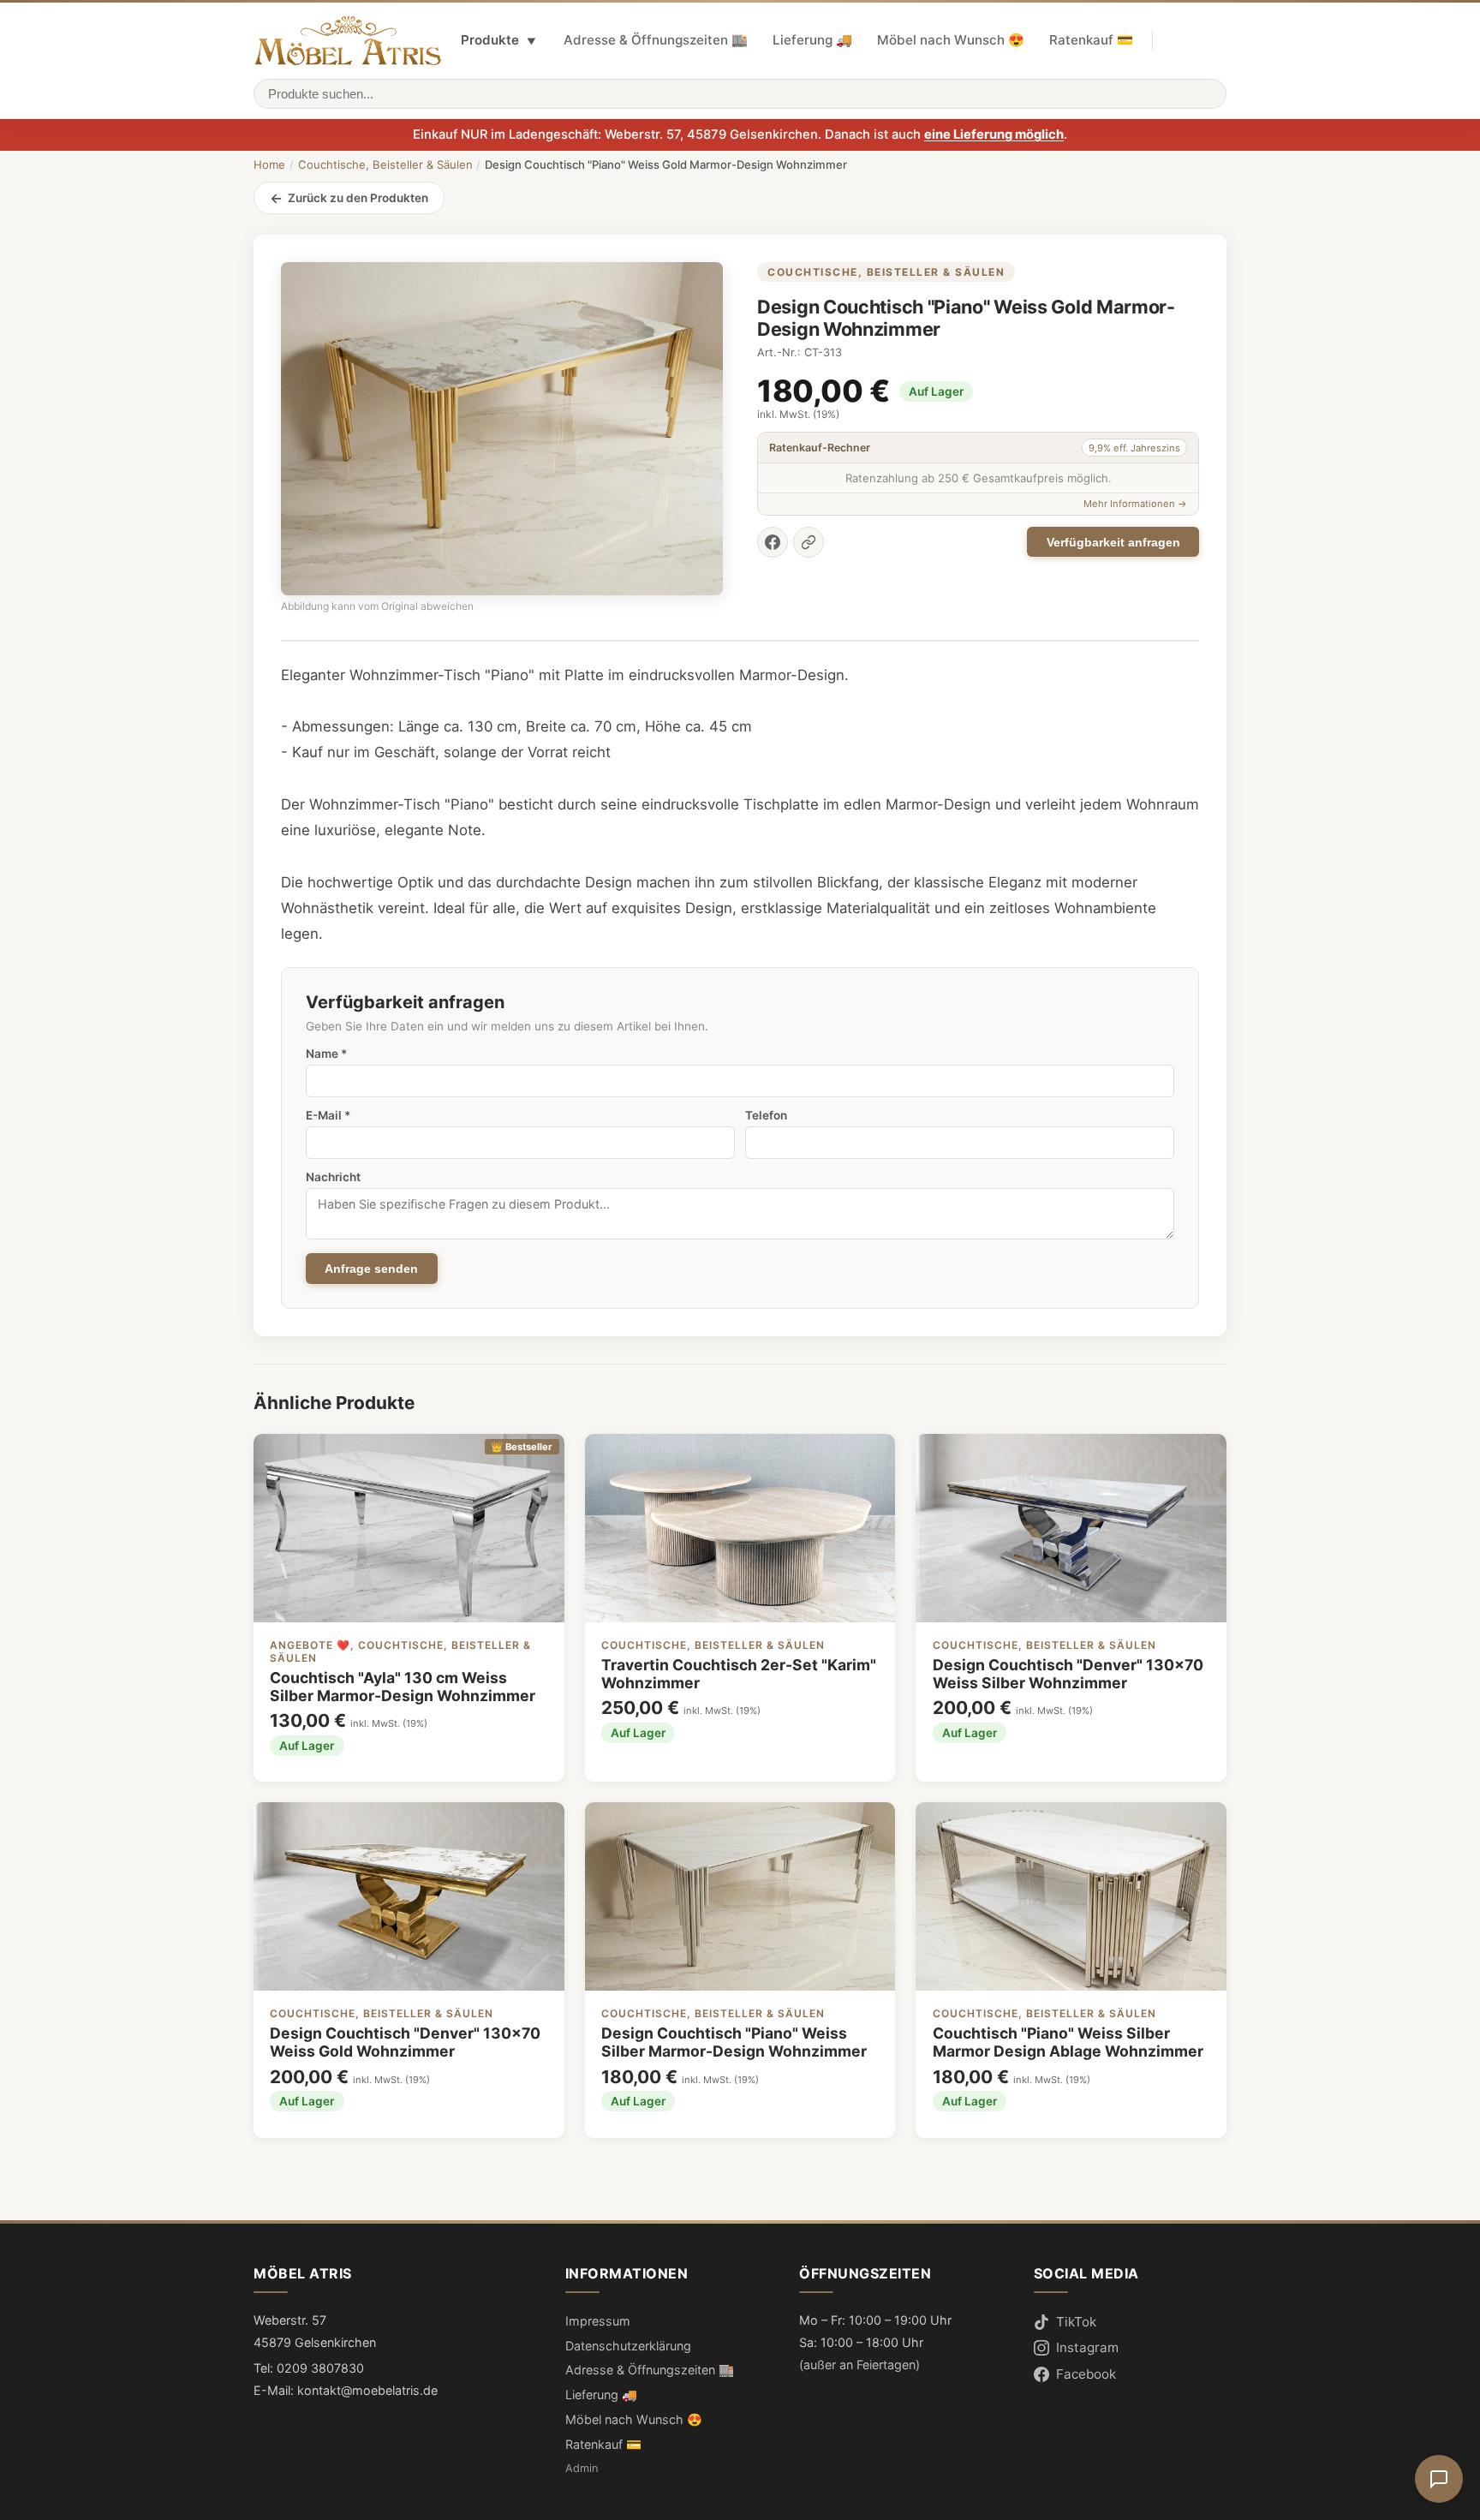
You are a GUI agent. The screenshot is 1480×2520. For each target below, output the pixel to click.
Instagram (1087, 2347)
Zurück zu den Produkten (358, 198)
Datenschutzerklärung (628, 2346)
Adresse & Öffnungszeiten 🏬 (656, 40)
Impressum (598, 2321)
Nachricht (333, 1177)
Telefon (766, 1115)
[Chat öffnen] (1439, 2479)
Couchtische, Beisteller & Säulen (385, 164)
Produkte (498, 40)
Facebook (1086, 2374)
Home (269, 164)
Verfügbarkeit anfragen (1113, 542)
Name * (326, 1054)
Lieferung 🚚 (812, 40)
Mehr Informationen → (1135, 504)
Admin (582, 2468)
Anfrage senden (371, 1269)
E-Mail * (328, 1115)
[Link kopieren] (809, 542)
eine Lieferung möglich (994, 134)
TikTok (1076, 2322)
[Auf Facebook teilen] (773, 542)
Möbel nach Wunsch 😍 (951, 40)
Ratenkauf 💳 (1091, 40)
